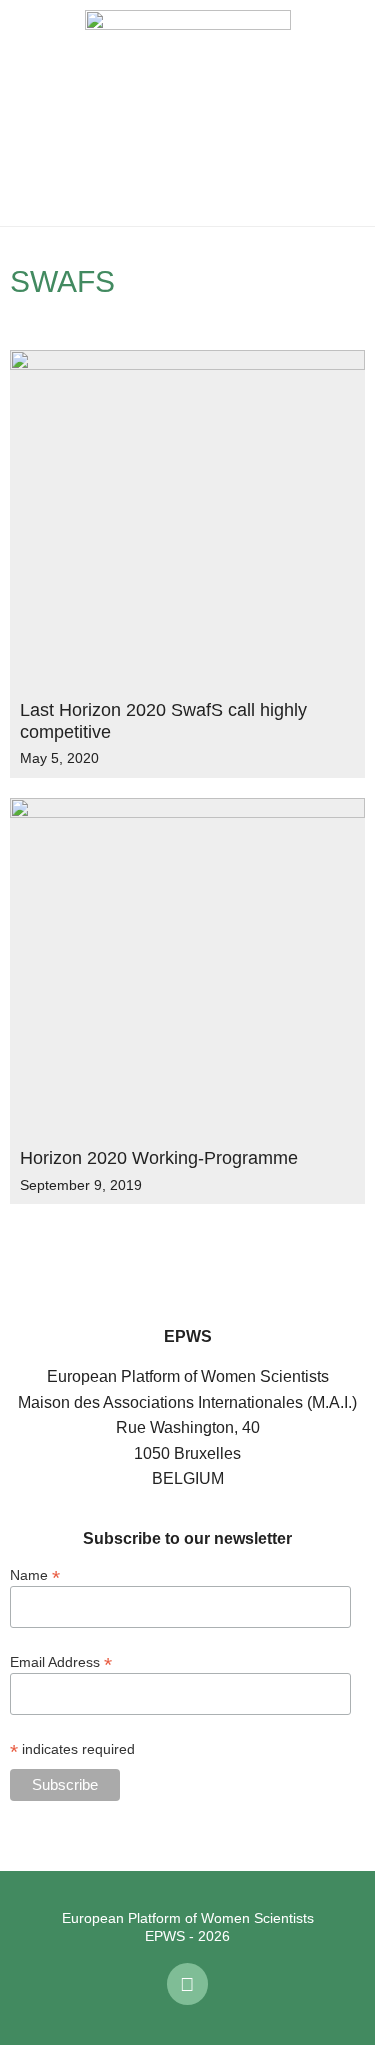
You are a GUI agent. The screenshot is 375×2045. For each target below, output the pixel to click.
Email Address (61, 1661)
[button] (30, 113)
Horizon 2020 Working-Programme (159, 1158)
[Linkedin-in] (188, 1984)
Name (35, 1574)
